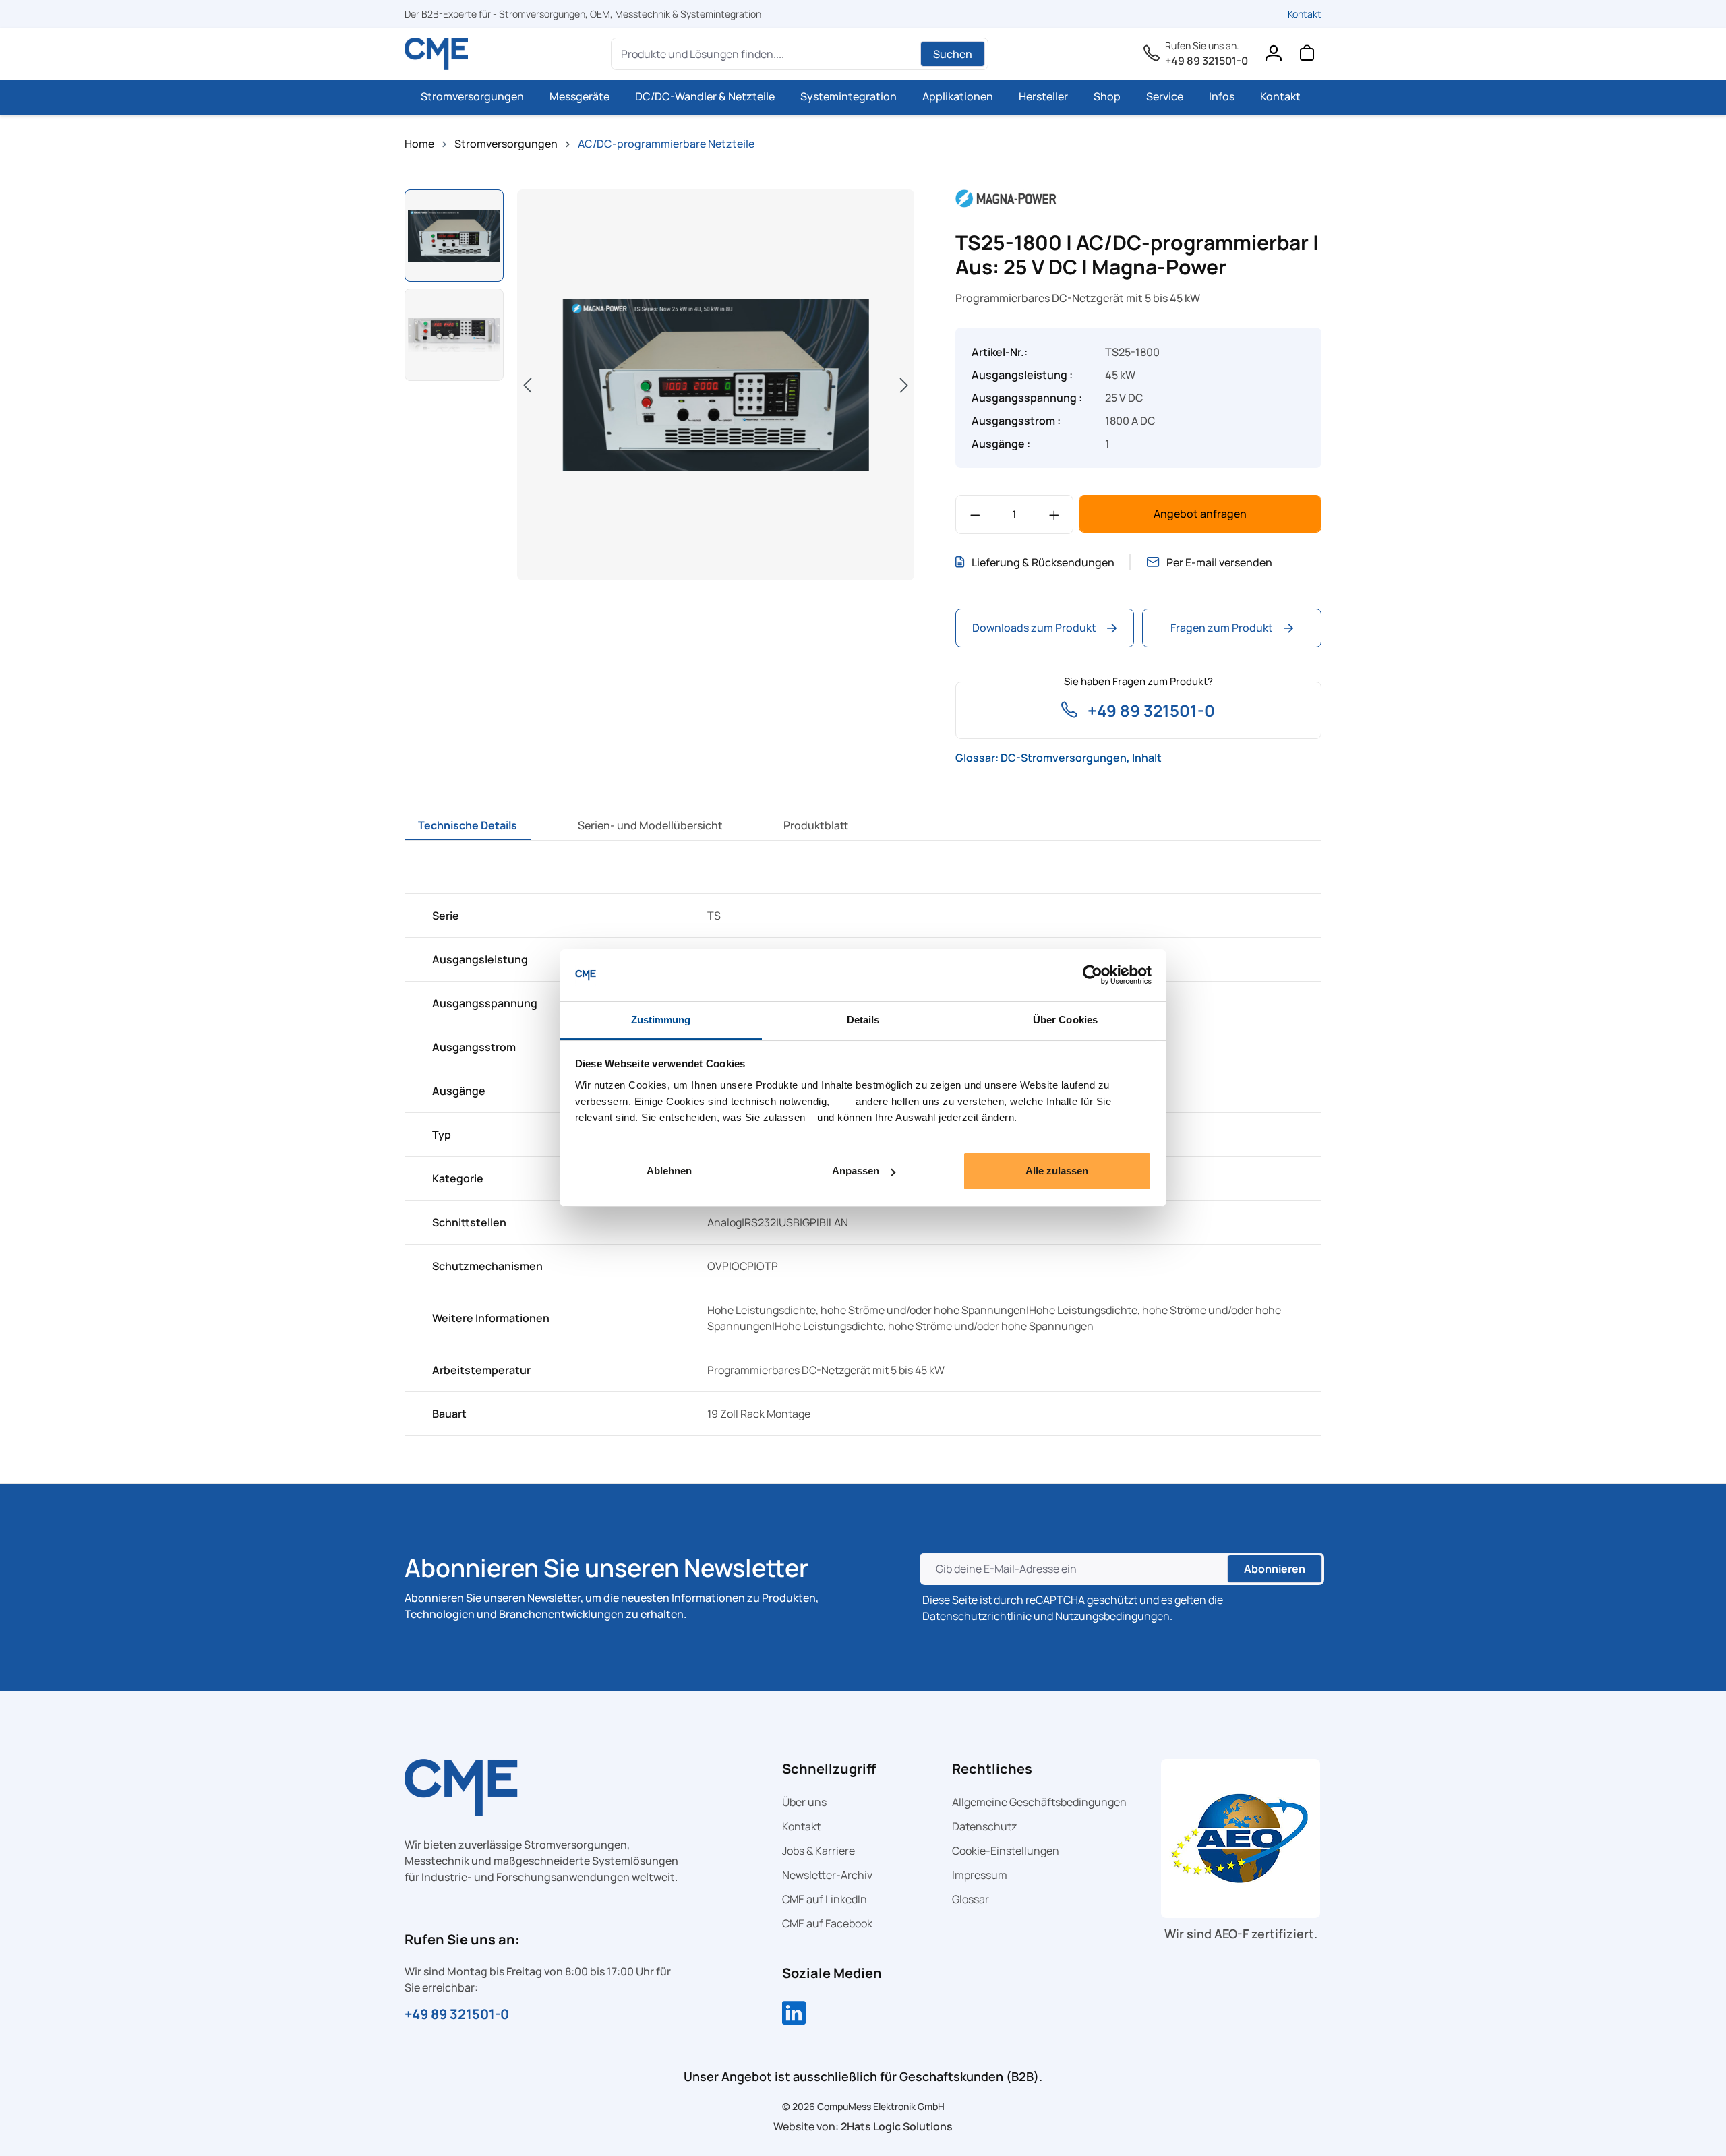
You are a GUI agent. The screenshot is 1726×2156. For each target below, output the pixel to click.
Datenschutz (984, 1826)
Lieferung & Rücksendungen (1043, 562)
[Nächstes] (904, 385)
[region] (660, 387)
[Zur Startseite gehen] (437, 54)
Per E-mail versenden (1219, 562)
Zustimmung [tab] (661, 1020)
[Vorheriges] (527, 385)
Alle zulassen (1057, 1171)
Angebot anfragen (1200, 514)
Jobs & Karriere (819, 1851)
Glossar (971, 1899)
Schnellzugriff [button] (829, 1769)
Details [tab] (863, 1020)
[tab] (468, 825)
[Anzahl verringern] (975, 514)
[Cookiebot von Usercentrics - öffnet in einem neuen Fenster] (1093, 976)
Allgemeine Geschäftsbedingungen (1039, 1802)
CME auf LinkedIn (825, 1899)
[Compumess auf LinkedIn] (794, 2014)
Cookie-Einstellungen (1006, 1851)
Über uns (804, 1802)
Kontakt (1305, 14)
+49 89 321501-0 (1207, 61)
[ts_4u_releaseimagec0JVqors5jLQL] (716, 385)
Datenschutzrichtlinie (977, 1616)
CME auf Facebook (827, 1923)
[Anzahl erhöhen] (1054, 514)
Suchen (953, 54)
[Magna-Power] (1006, 198)
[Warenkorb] (1307, 56)
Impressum (980, 1875)
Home (419, 144)
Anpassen (856, 1171)
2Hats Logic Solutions (897, 2126)
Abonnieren (1275, 1569)
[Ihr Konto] (1273, 56)
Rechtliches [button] (992, 1769)
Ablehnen (669, 1171)
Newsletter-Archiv (827, 1875)
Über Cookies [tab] (1065, 1020)
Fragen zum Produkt (1222, 628)
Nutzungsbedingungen (1112, 1616)
